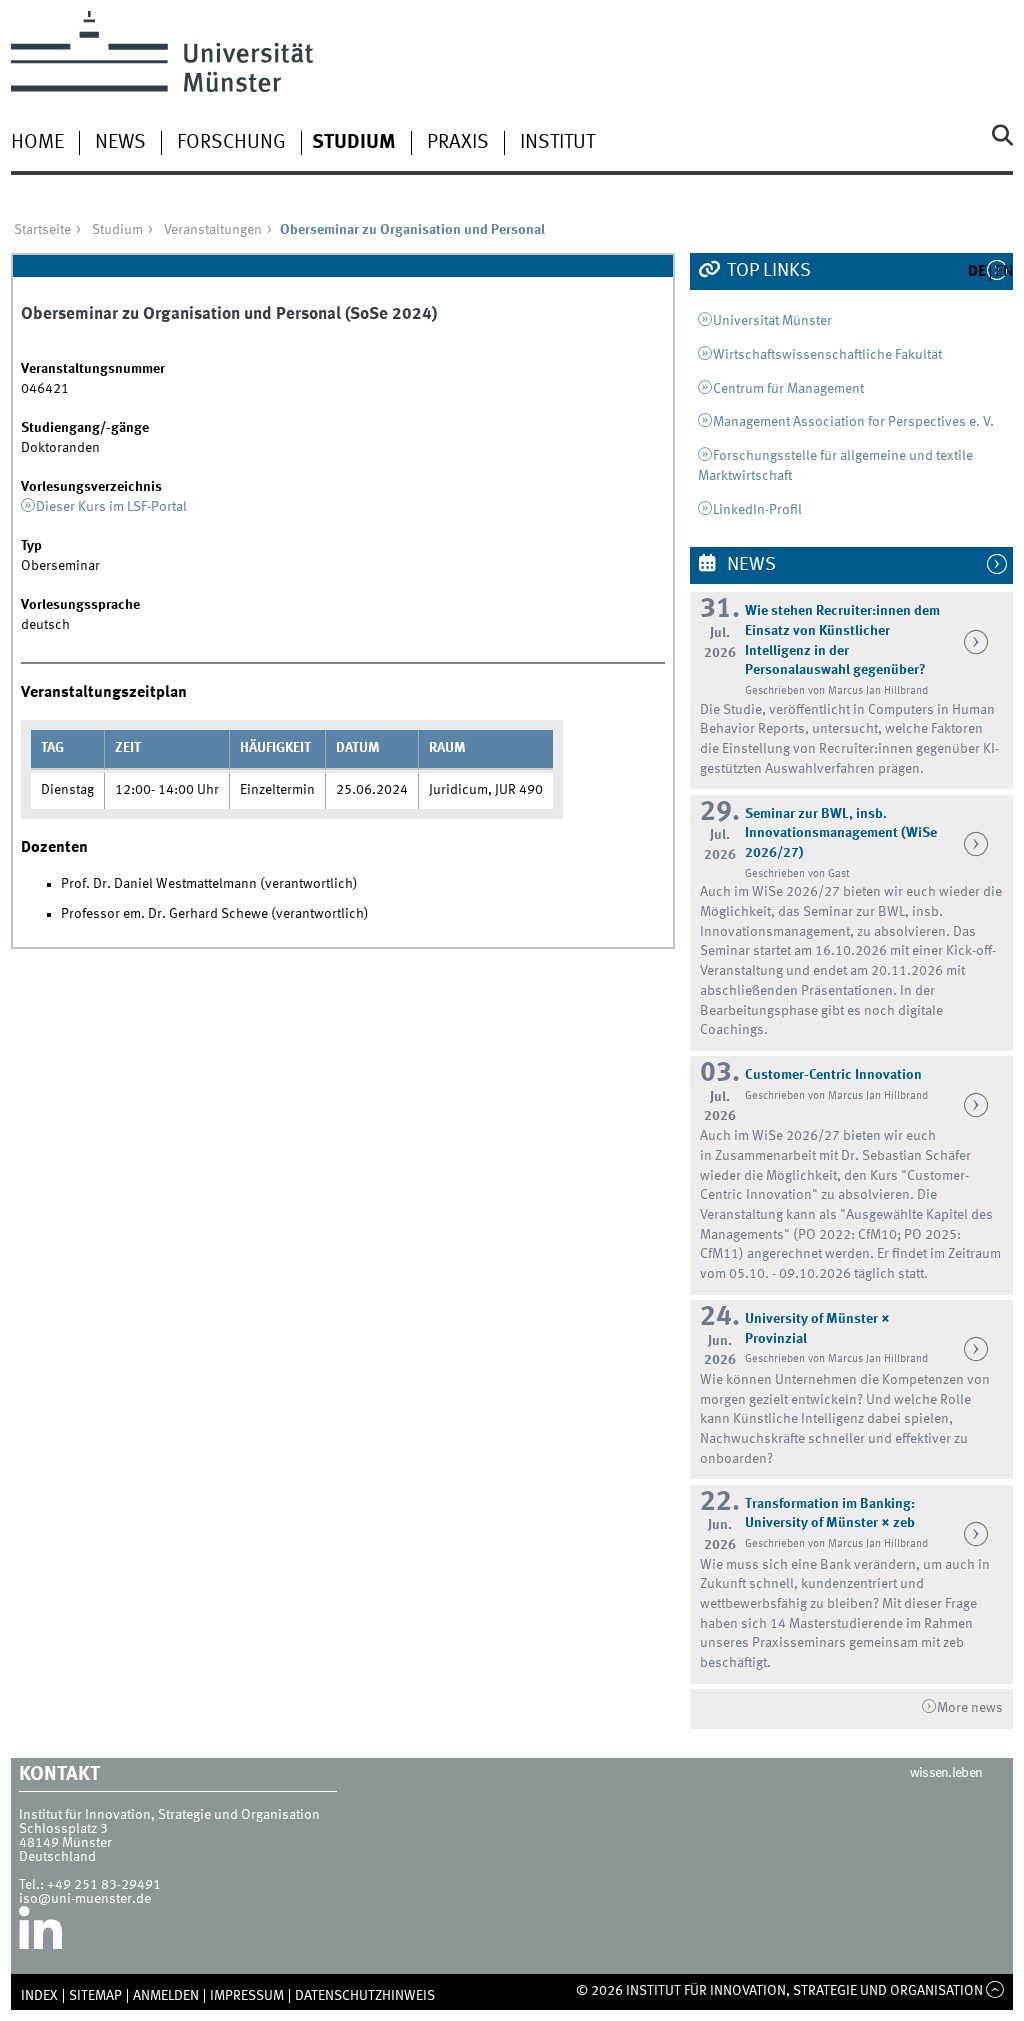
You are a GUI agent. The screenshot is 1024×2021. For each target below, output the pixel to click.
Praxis (458, 143)
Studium (354, 143)
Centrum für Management (788, 389)
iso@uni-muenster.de (85, 1899)
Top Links (767, 271)
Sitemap (95, 1996)
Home (37, 143)
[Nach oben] (995, 1991)
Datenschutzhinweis (365, 1996)
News (120, 143)
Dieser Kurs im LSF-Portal (111, 507)
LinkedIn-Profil (757, 510)
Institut (557, 143)
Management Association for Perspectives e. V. (853, 422)
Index (39, 1996)
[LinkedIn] (40, 1936)
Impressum (247, 1996)
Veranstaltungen (213, 230)
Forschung (231, 143)
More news (970, 1708)
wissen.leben (946, 1773)
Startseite (42, 230)
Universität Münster (772, 321)
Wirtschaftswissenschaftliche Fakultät (827, 355)
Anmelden (166, 1996)
